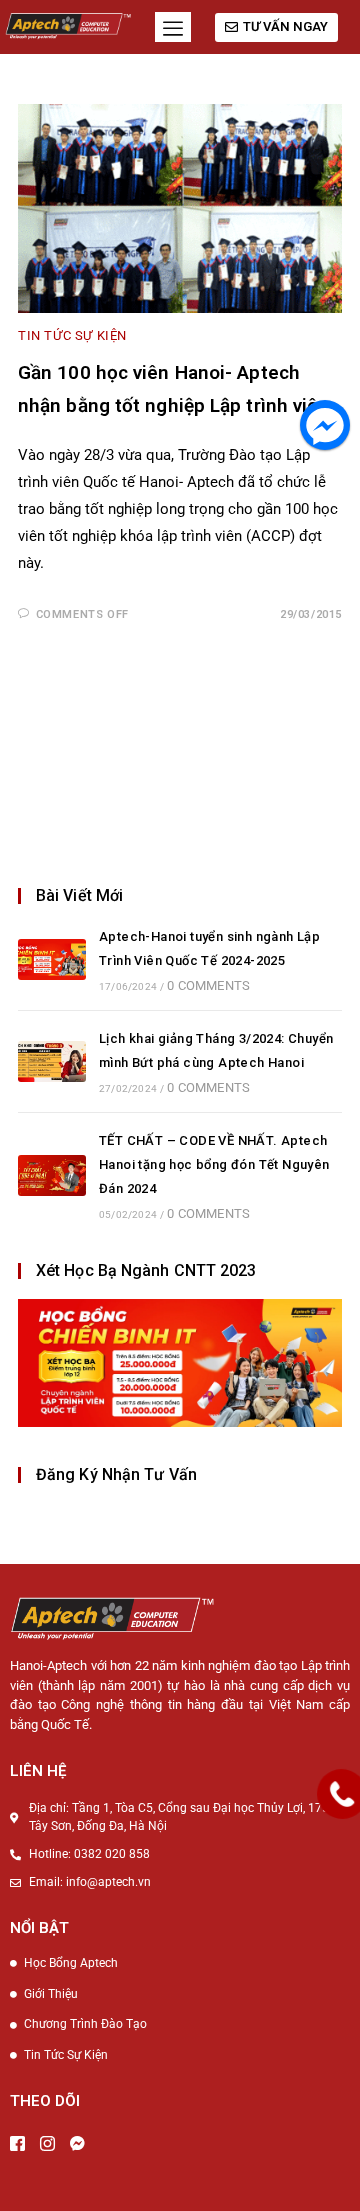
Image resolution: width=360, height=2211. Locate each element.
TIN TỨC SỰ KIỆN (72, 335)
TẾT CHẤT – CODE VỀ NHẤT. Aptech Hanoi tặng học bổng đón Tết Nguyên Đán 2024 (214, 1164)
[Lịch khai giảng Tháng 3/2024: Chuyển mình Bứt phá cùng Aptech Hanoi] (52, 1061)
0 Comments (208, 985)
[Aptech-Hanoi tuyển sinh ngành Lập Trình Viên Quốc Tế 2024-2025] (52, 959)
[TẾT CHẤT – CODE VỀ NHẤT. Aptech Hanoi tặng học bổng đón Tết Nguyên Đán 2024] (52, 1175)
